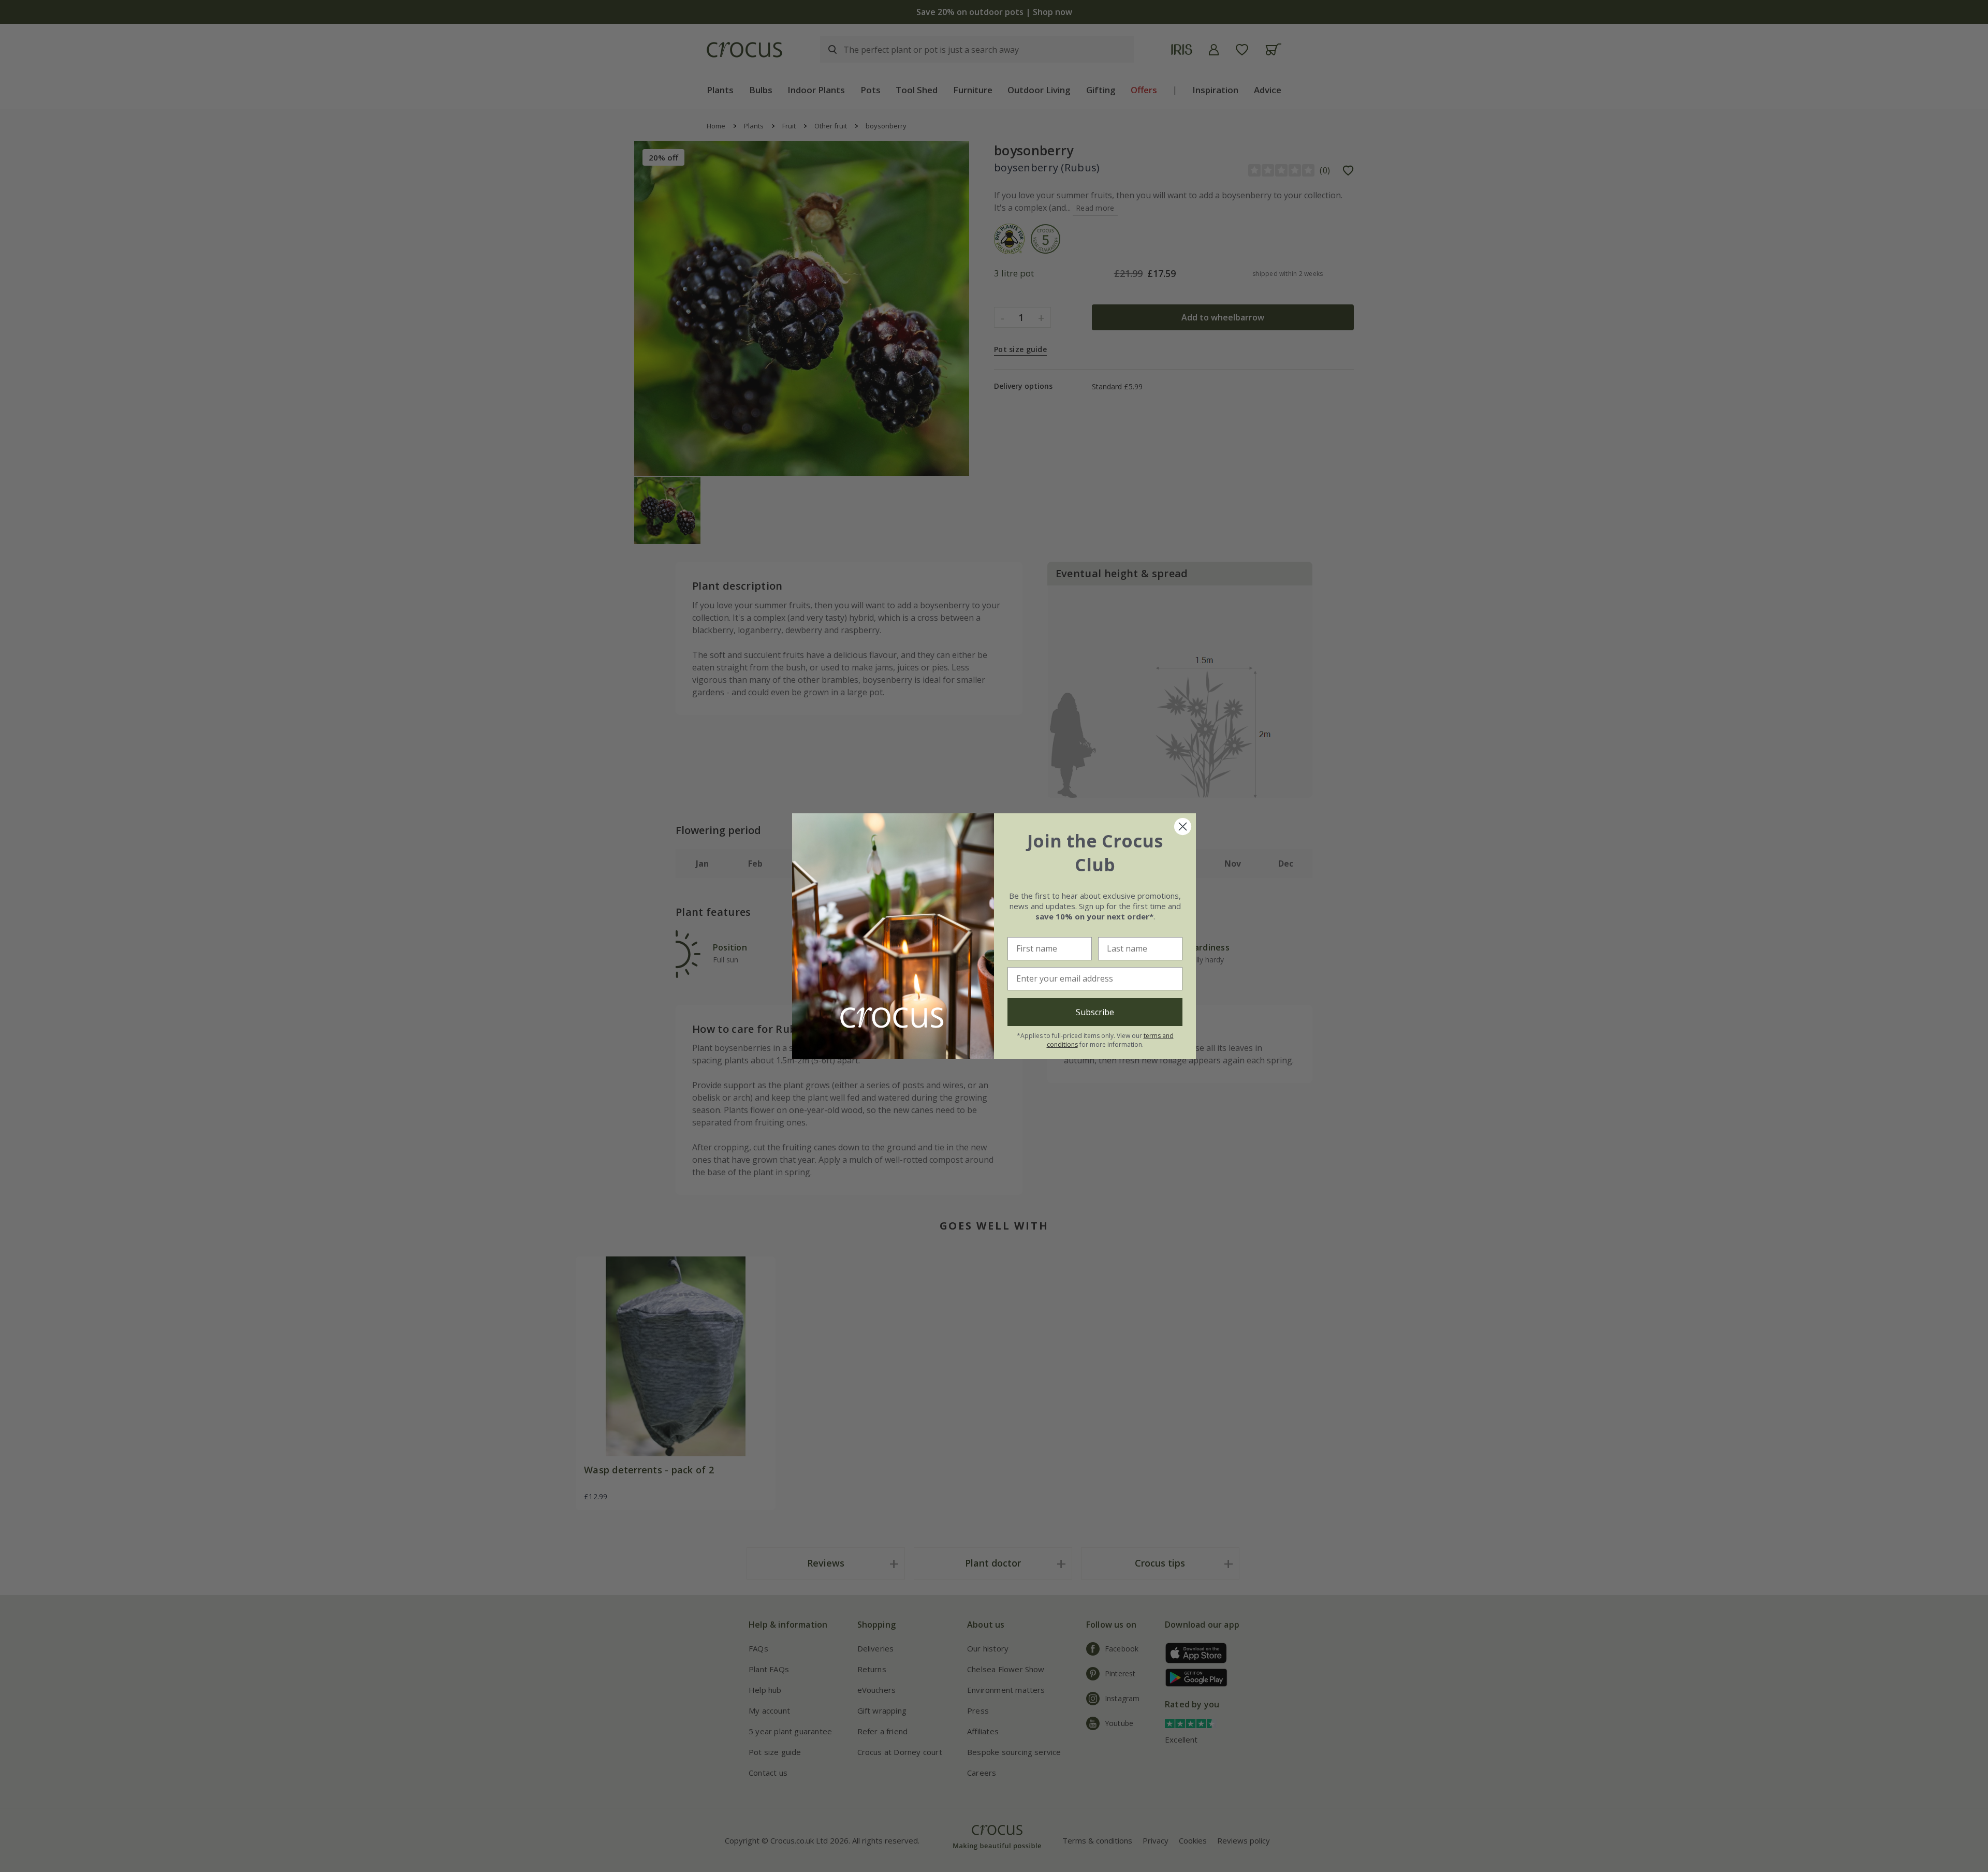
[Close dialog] (1183, 827)
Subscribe (1095, 1012)
